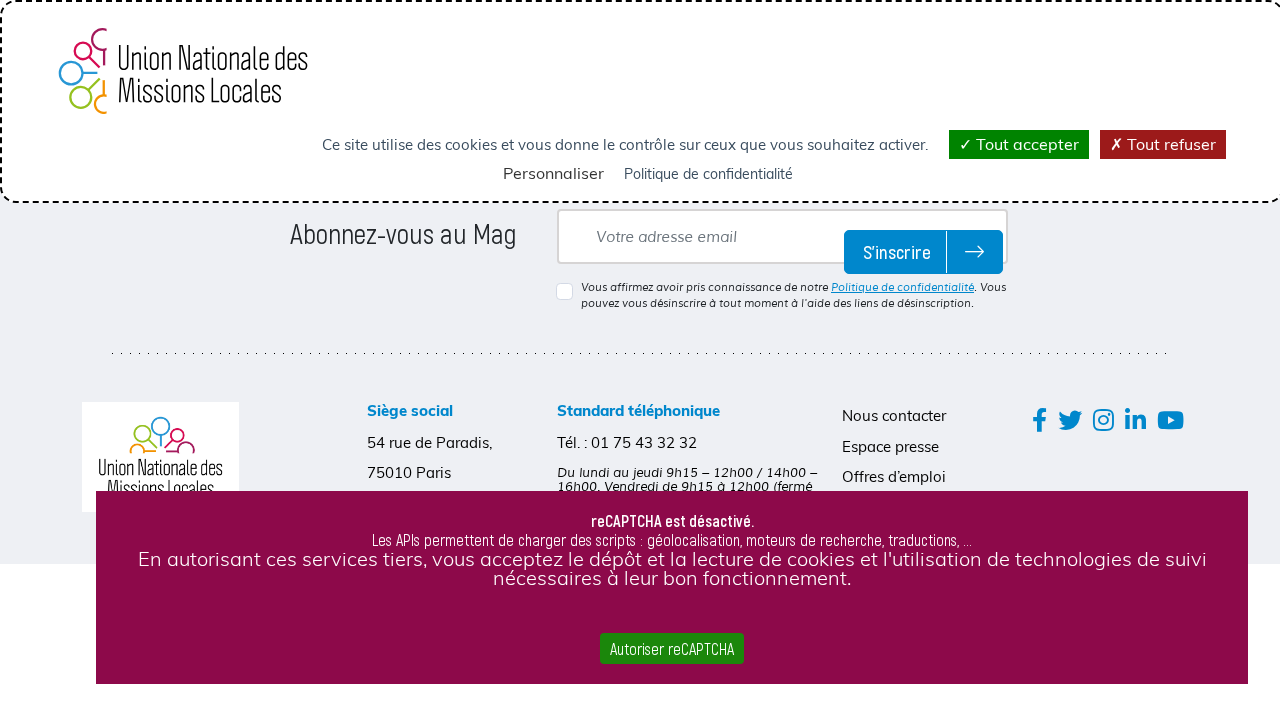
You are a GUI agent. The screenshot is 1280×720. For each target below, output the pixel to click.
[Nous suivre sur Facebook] (1039, 419)
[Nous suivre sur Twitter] (1070, 419)
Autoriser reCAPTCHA (672, 648)
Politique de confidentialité (902, 287)
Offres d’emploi (894, 476)
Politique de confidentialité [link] (708, 174)
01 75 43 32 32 (644, 442)
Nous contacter (894, 415)
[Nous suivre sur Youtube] (1170, 419)
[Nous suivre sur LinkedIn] (1135, 419)
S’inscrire (897, 251)
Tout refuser (1169, 144)
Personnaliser (553, 173)
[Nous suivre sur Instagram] (1103, 419)
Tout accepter (1025, 144)
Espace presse (890, 446)
